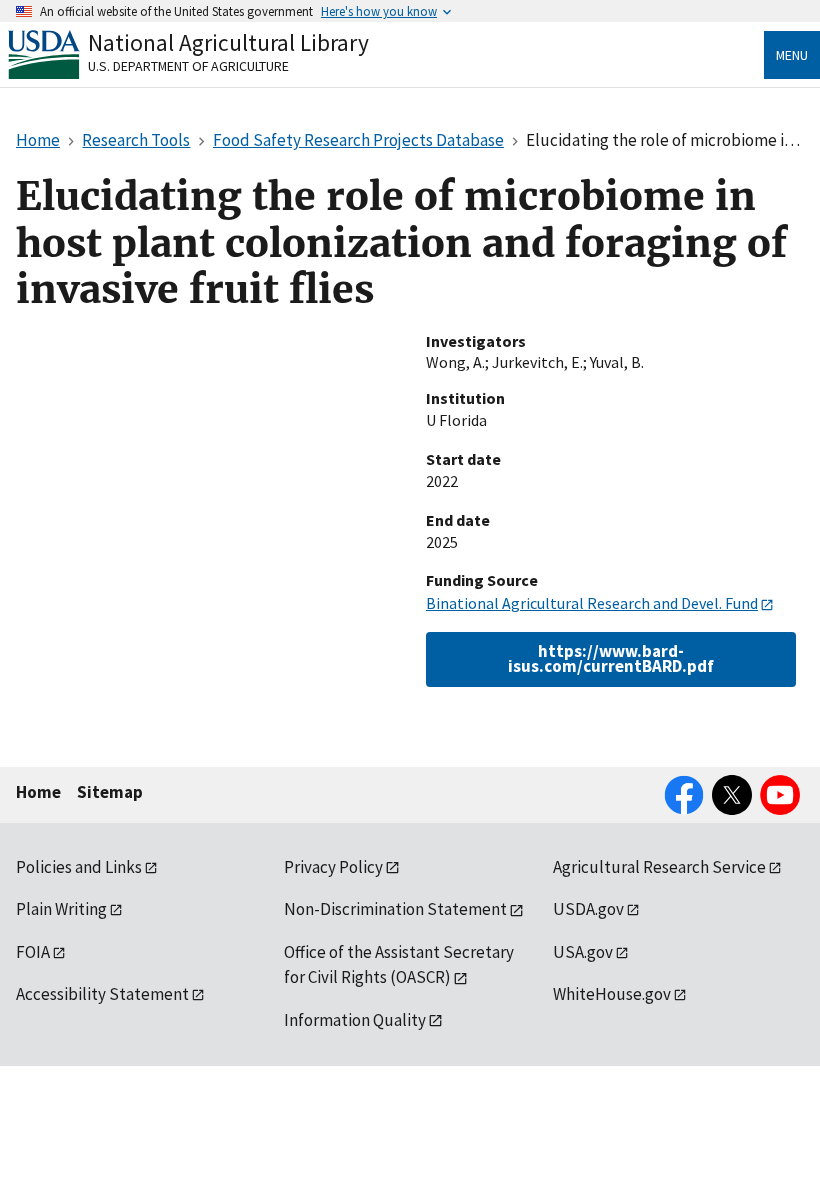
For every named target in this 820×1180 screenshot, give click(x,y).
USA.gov (583, 952)
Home (38, 792)
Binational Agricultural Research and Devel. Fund (592, 603)
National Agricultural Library (228, 42)
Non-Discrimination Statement (395, 909)
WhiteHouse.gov (612, 994)
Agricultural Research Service (659, 867)
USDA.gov (588, 909)
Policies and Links (79, 867)
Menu (792, 55)
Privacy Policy (333, 867)
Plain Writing (61, 909)
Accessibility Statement (102, 994)
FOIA (33, 952)
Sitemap (110, 792)
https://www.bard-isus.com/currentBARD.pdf (611, 658)
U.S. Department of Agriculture (188, 66)
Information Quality (355, 1020)
